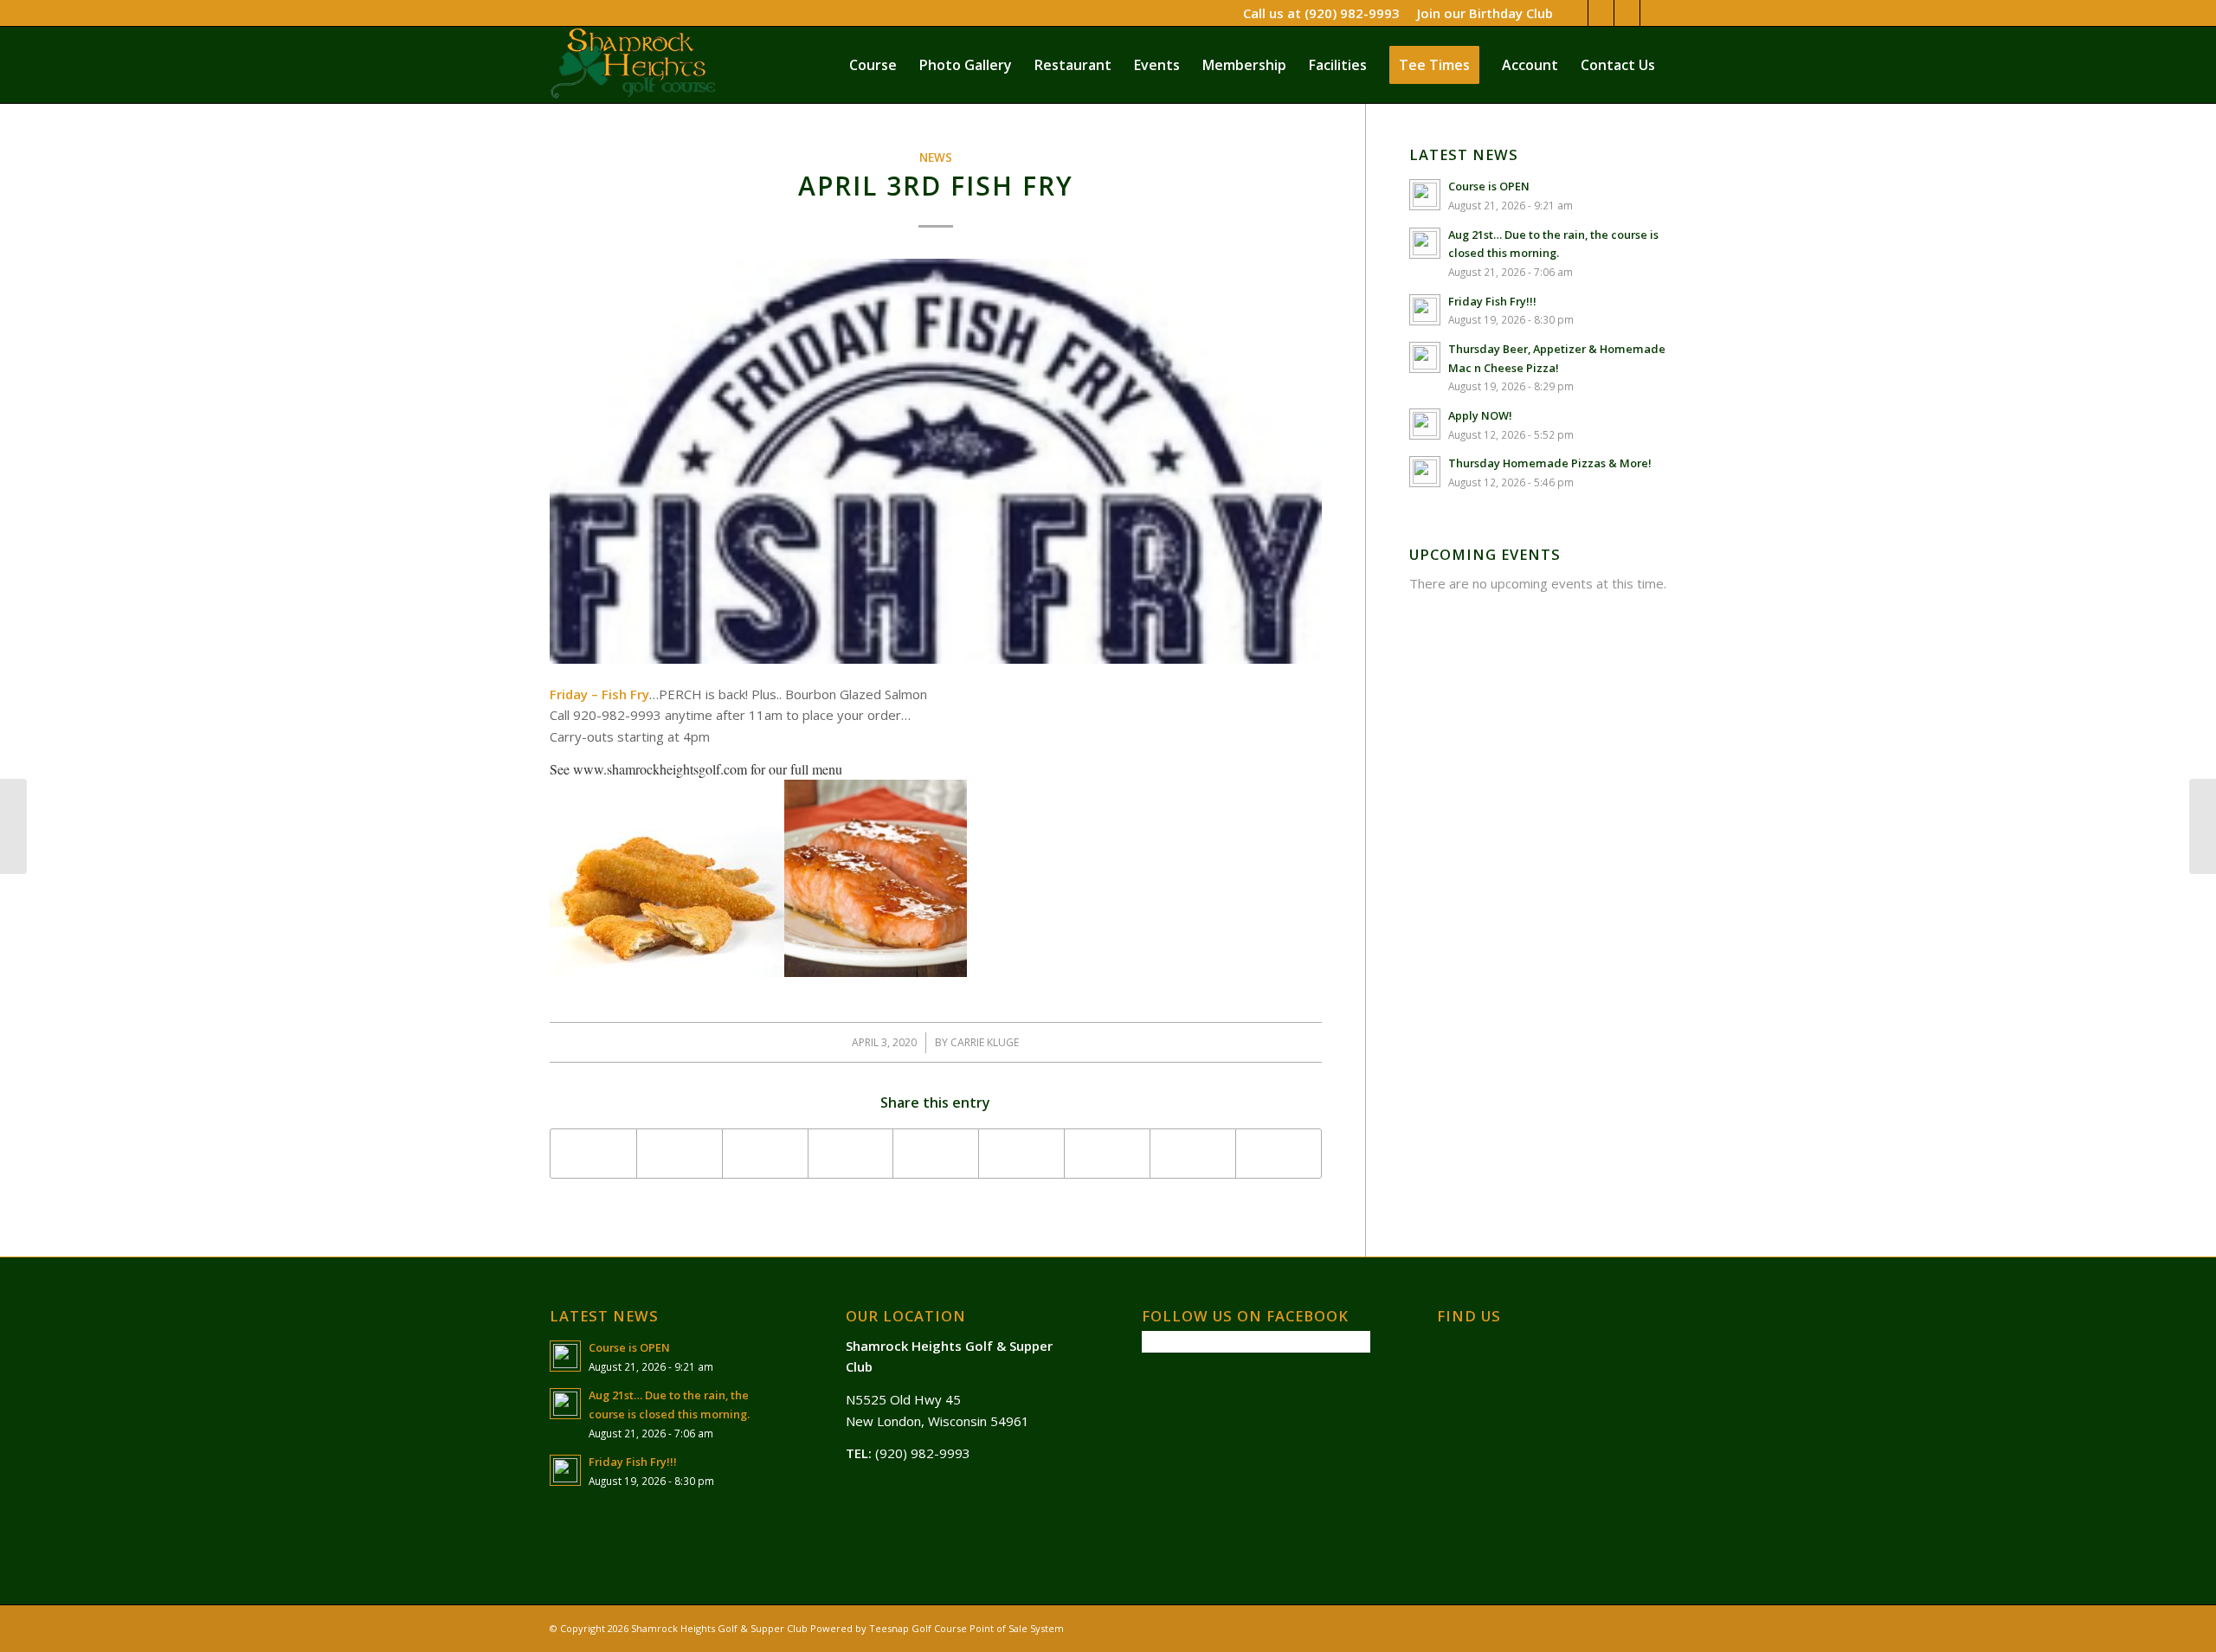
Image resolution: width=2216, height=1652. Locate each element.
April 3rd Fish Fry (936, 186)
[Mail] (1653, 13)
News (936, 157)
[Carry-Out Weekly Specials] (2203, 826)
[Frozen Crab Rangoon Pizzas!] (13, 826)
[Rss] (1627, 13)
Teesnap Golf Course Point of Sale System (966, 1628)
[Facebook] (1575, 13)
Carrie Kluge (985, 1042)
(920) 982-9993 (1352, 13)
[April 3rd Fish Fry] (936, 461)
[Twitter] (1601, 13)
